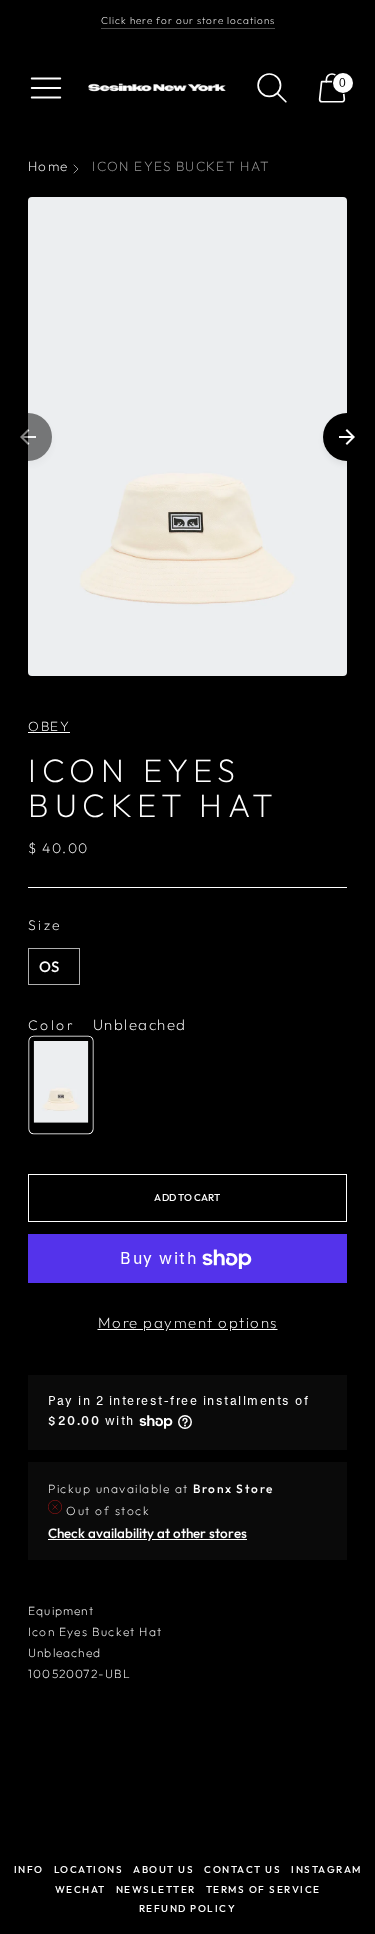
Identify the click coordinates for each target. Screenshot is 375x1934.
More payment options (188, 1322)
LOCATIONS (89, 1869)
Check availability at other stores (147, 1533)
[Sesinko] (159, 88)
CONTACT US (242, 1869)
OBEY (49, 726)
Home (48, 166)
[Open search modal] (272, 88)
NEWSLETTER (156, 1889)
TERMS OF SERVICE (263, 1889)
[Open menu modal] (46, 88)
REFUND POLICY (188, 1908)
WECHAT (80, 1889)
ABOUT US (163, 1869)
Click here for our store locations (188, 20)
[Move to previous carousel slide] (28, 437)
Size (45, 925)
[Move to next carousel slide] (347, 437)
